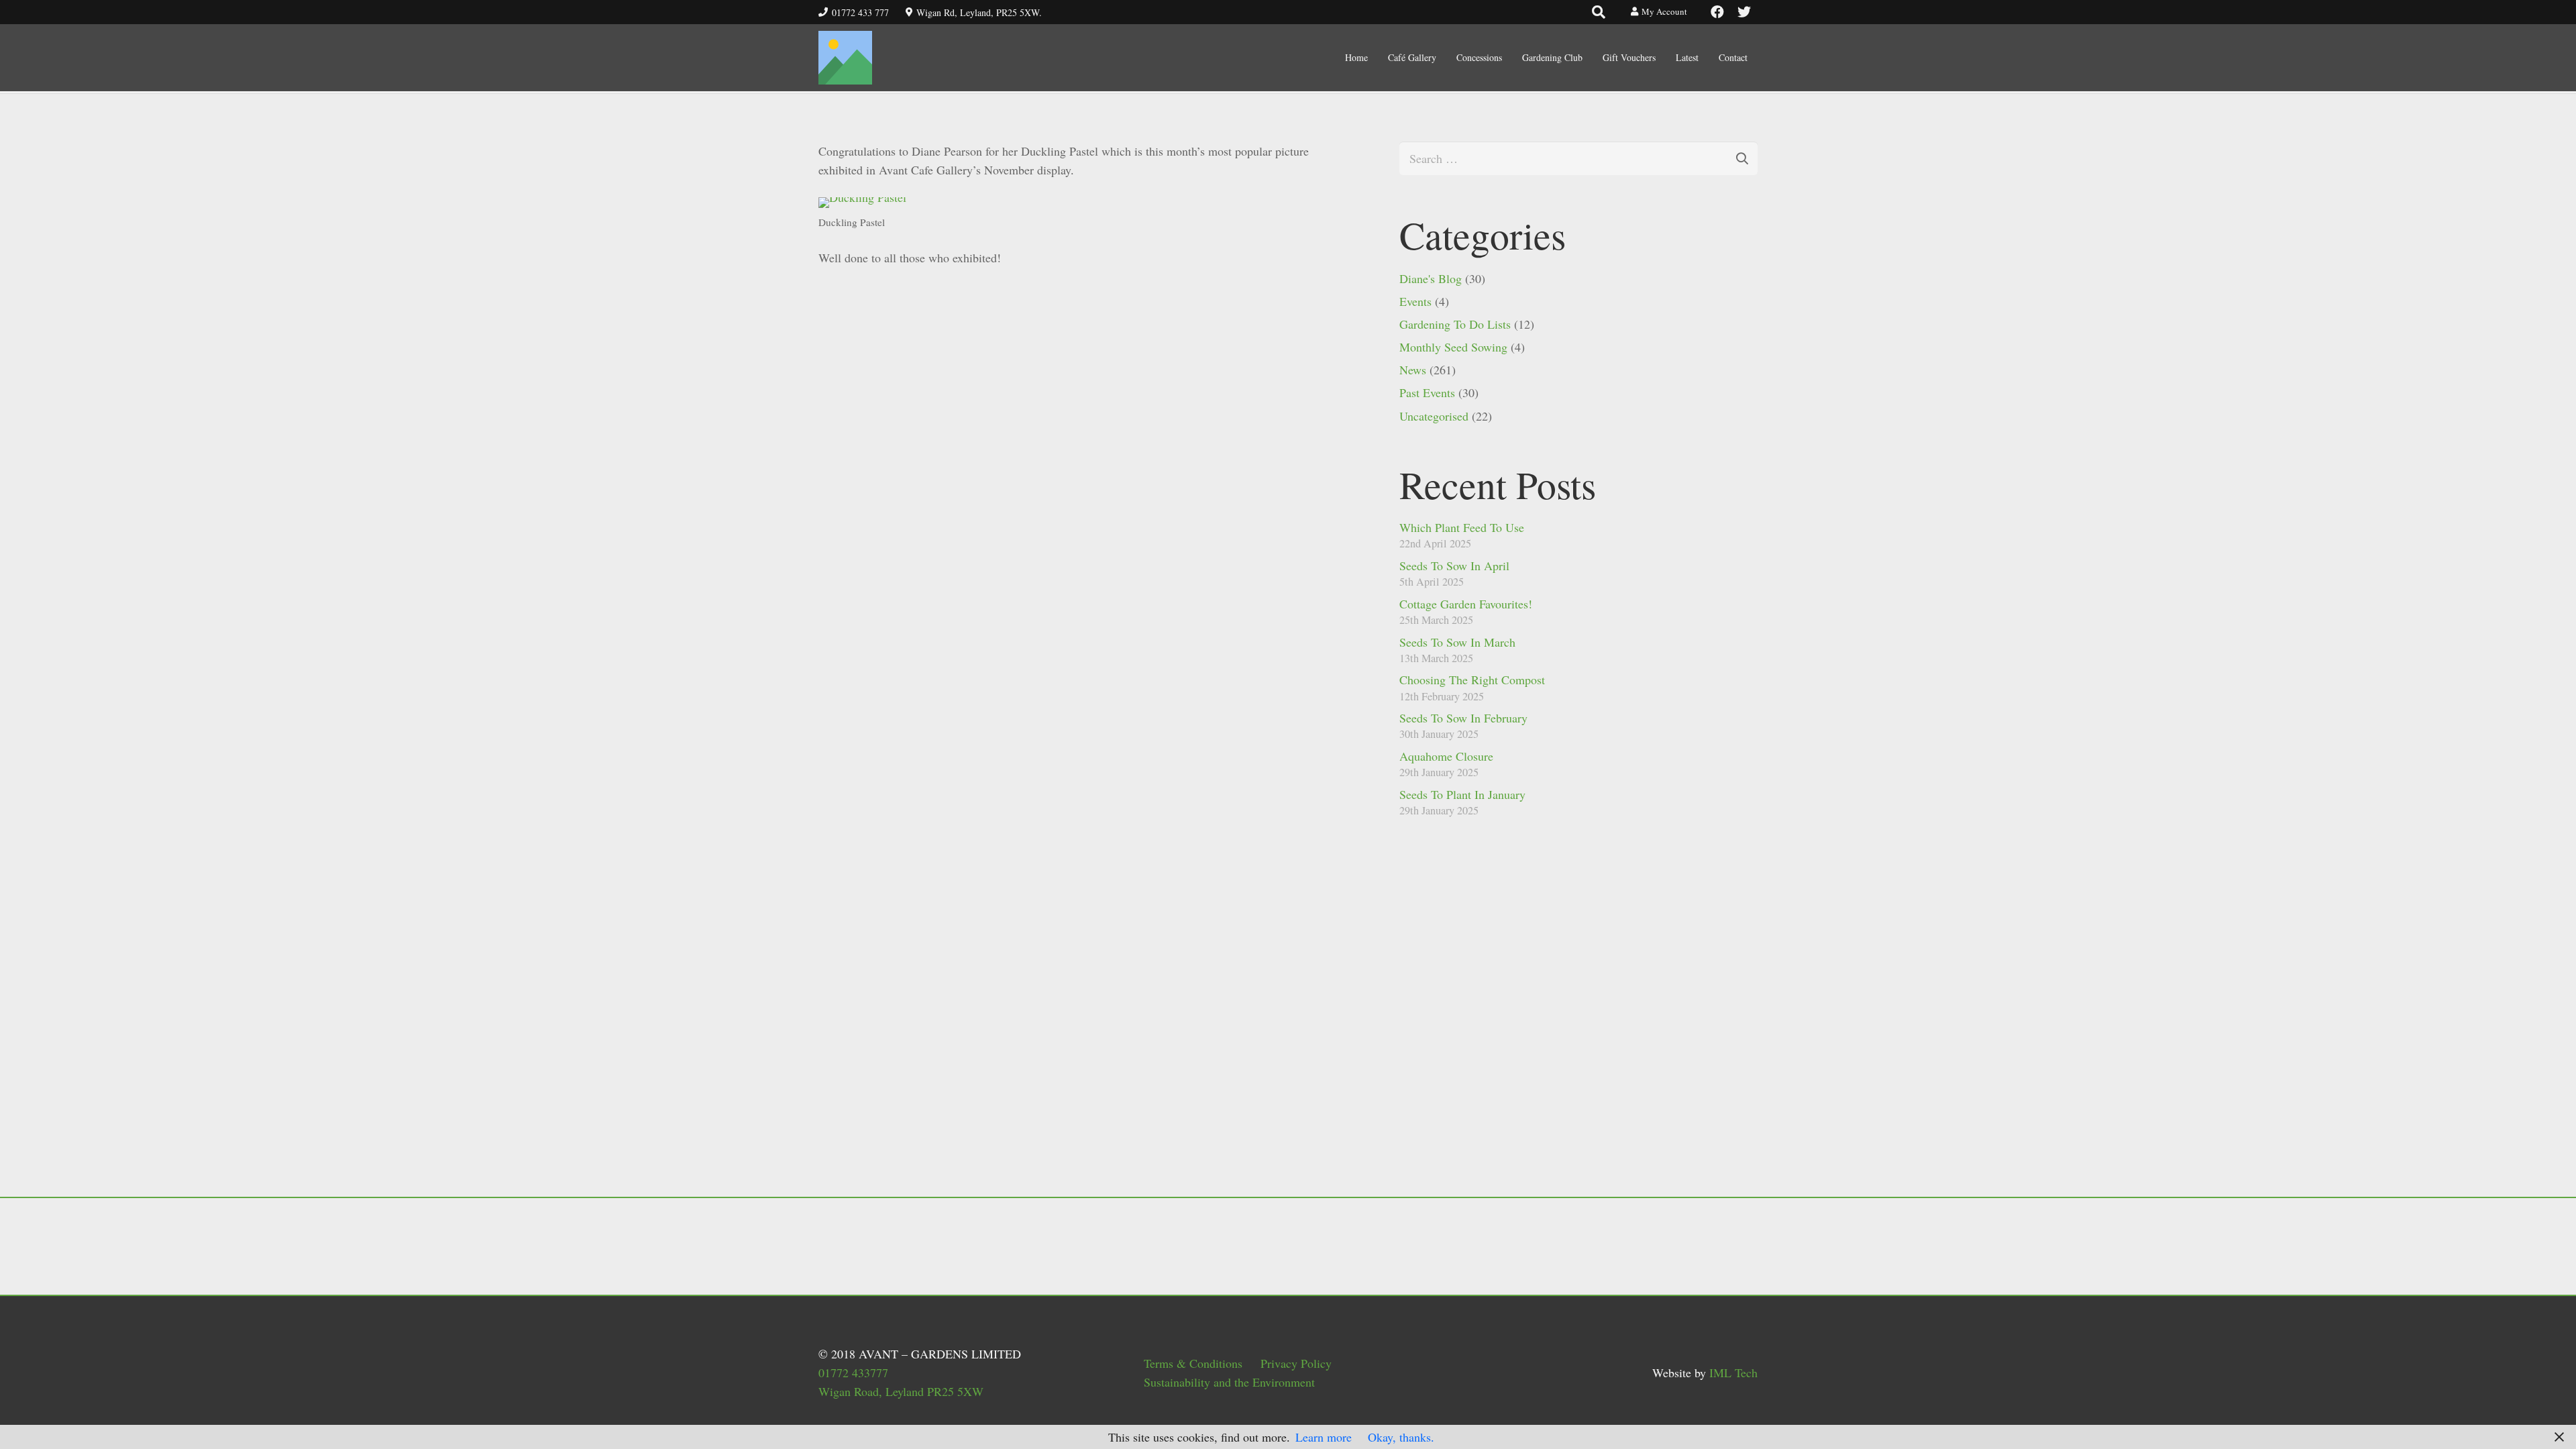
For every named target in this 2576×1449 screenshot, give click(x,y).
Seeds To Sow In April (1454, 566)
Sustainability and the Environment (1229, 1382)
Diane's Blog (1431, 278)
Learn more (1324, 1437)
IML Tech (1733, 1373)
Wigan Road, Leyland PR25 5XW (901, 1391)
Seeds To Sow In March (1457, 642)
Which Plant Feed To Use (1462, 527)
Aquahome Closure (1446, 756)
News (1413, 370)
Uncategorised (1434, 416)
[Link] (845, 58)
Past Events (1427, 392)
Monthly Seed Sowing (1453, 347)
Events (1415, 301)
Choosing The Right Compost (1472, 680)
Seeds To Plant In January (1462, 794)
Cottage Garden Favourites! (1466, 604)
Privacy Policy (1296, 1363)
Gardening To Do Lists (1455, 324)
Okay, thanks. (1401, 1437)
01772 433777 (853, 1373)
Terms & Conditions (1193, 1363)
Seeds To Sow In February (1463, 718)
